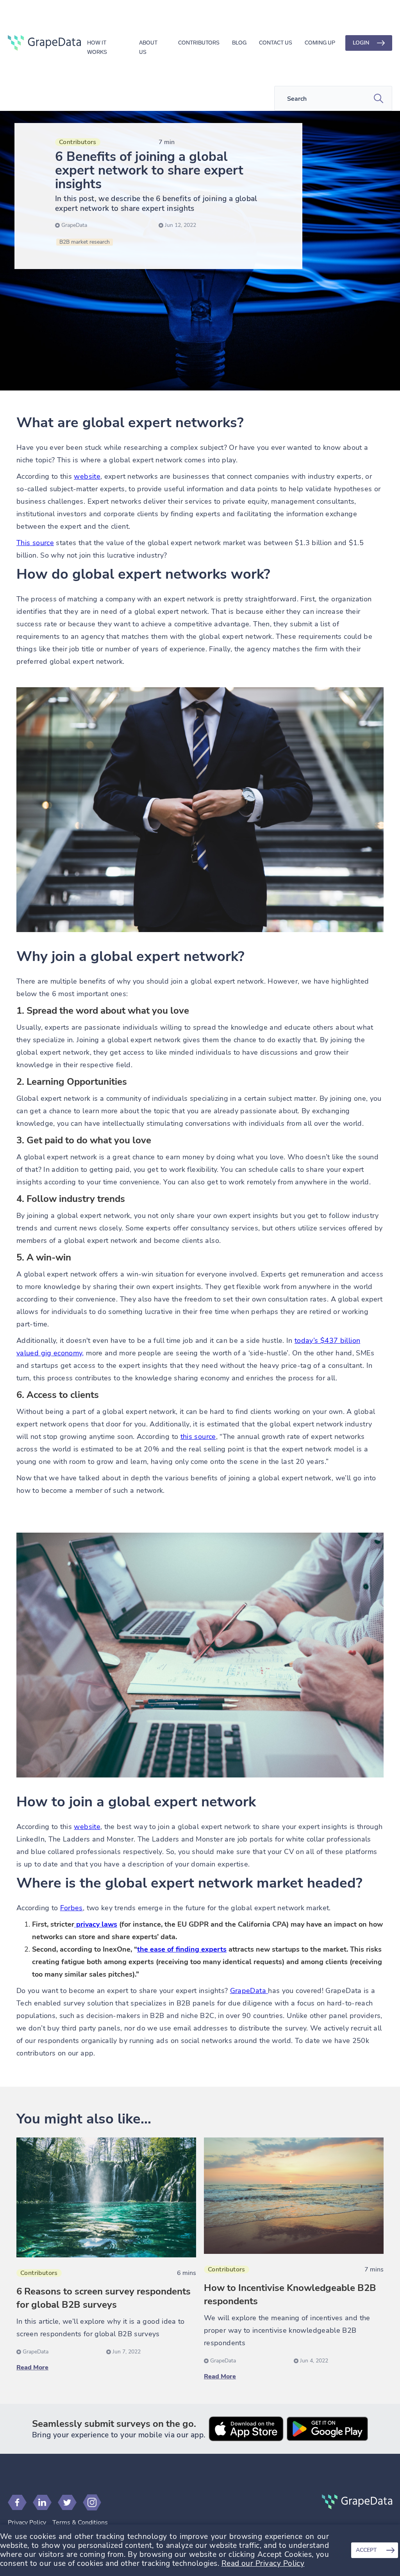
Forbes (71, 1908)
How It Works (97, 44)
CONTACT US (276, 43)
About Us (148, 44)
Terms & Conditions (80, 2523)
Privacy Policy (27, 2523)
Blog (239, 43)
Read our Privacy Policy (263, 2564)
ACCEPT (366, 2550)
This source (35, 543)
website (87, 476)
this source (198, 1437)
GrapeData (249, 1991)
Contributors (199, 43)
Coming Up (320, 43)
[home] (44, 43)
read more (32, 2367)
